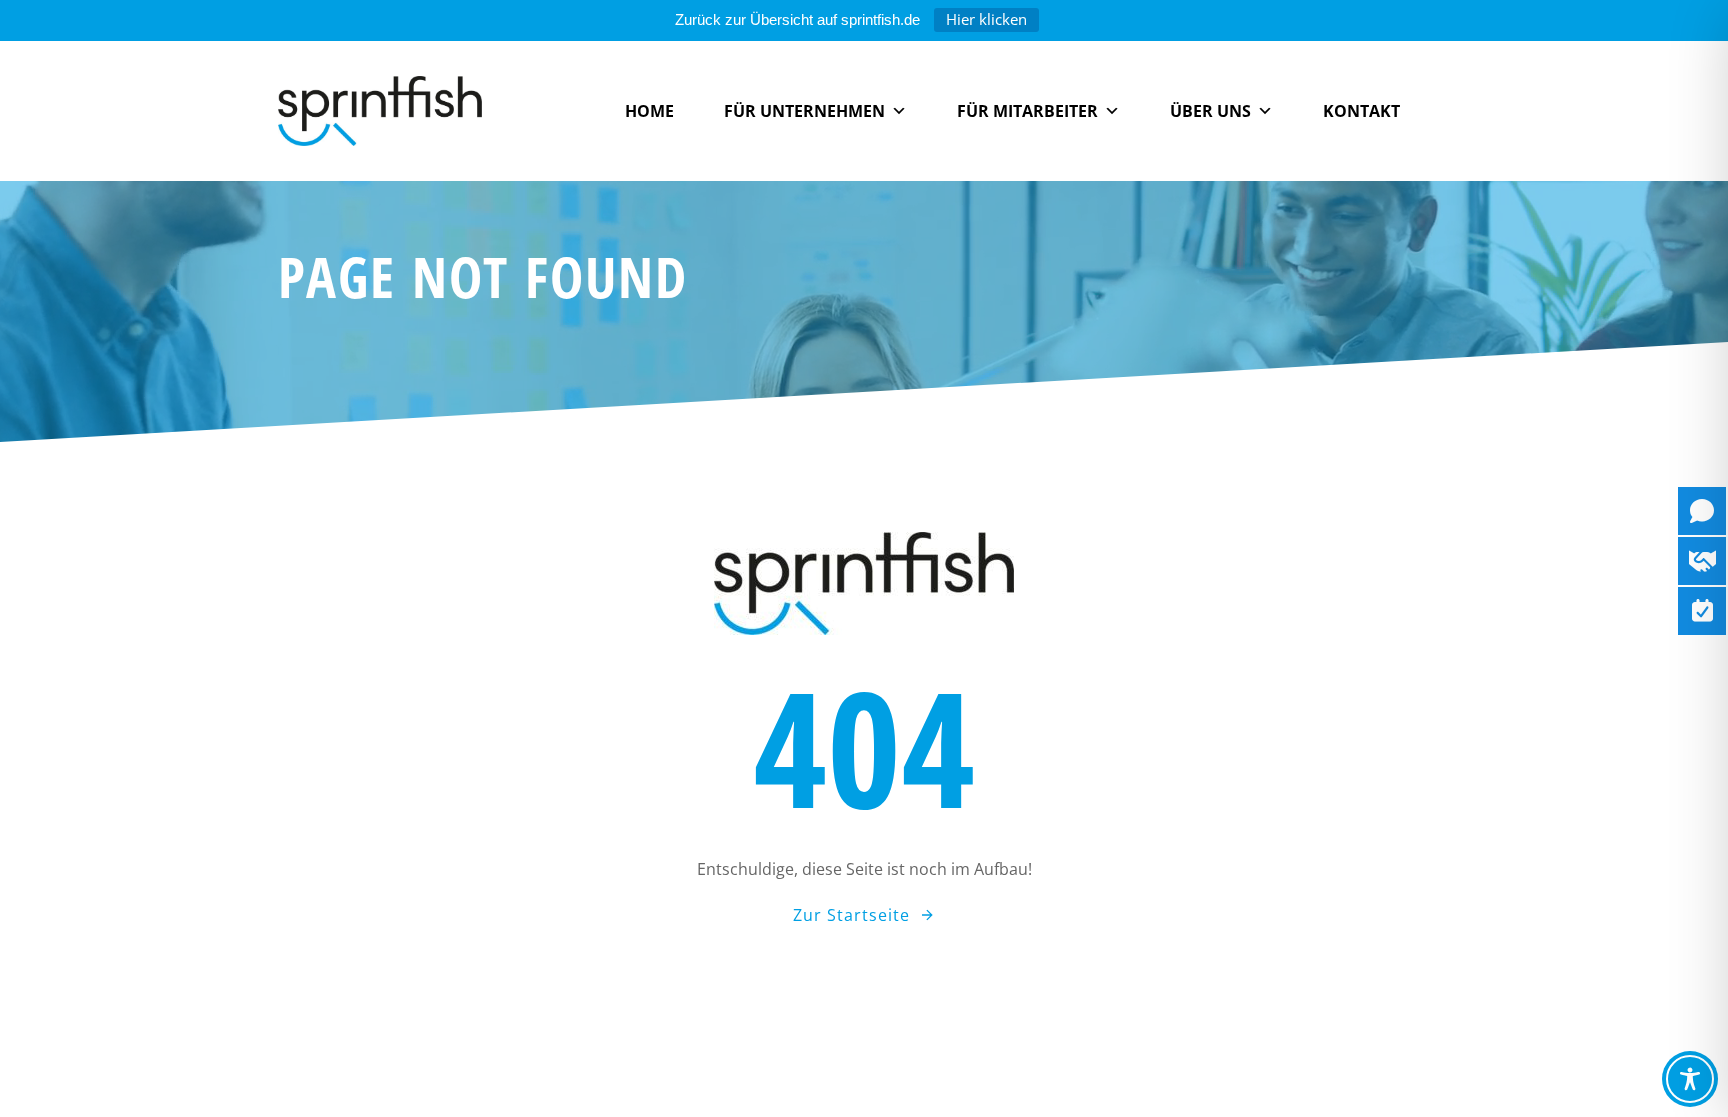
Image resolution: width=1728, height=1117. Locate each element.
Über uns (1210, 111)
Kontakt (1361, 111)
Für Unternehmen (804, 111)
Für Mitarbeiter (1027, 111)
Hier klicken (986, 19)
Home (649, 111)
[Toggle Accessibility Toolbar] (1690, 1079)
